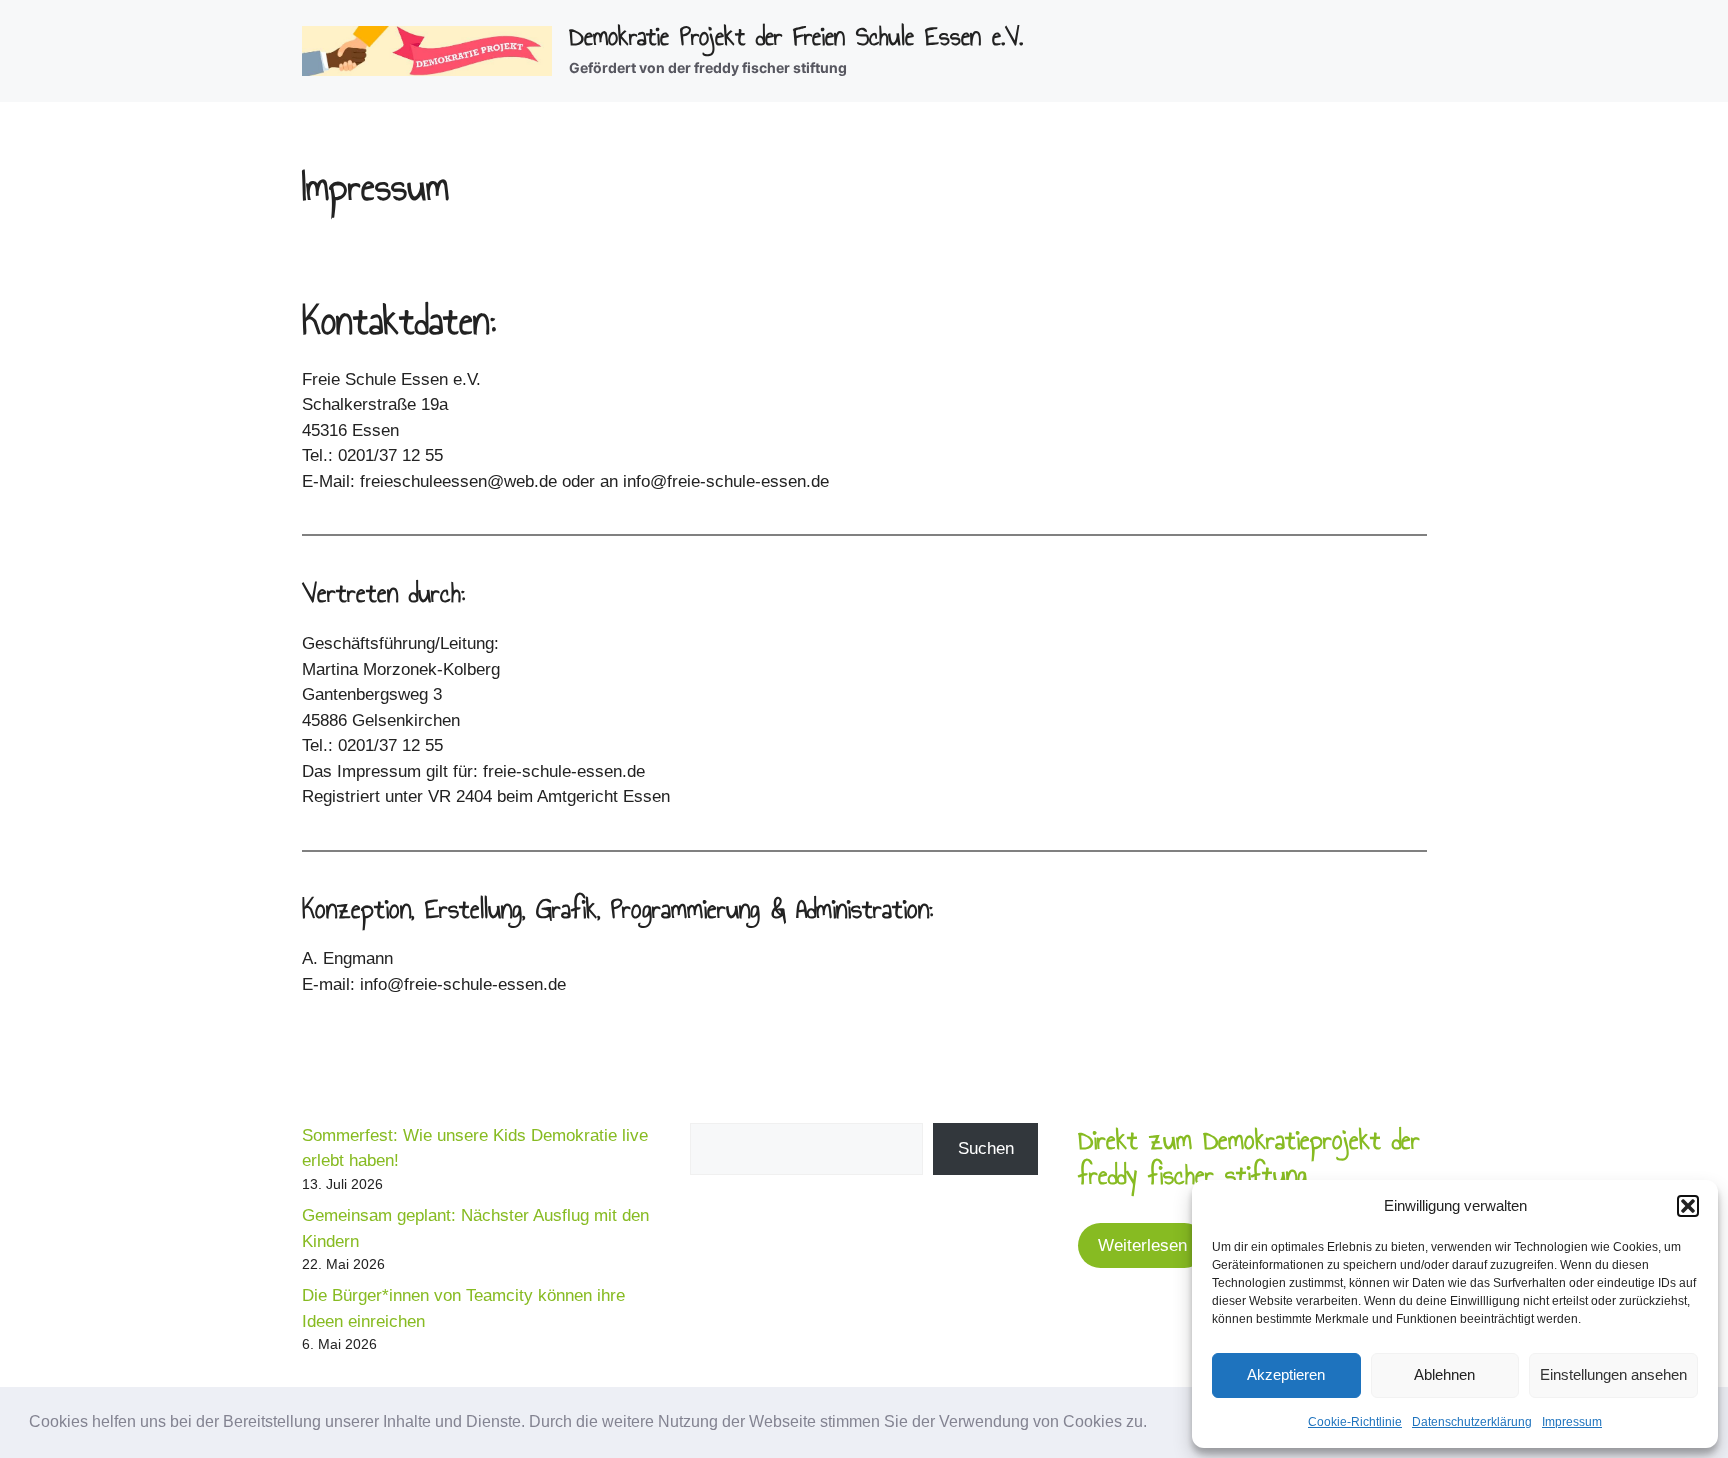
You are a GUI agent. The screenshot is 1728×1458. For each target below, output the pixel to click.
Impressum (1572, 1422)
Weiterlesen (1142, 1245)
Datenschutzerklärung (1472, 1422)
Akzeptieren (1286, 1374)
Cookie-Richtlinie (1355, 1422)
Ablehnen (1444, 1374)
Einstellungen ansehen (1613, 1374)
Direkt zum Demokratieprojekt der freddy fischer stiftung (1249, 1157)
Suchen (986, 1148)
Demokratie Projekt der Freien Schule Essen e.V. (796, 36)
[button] (1154, 1424)
